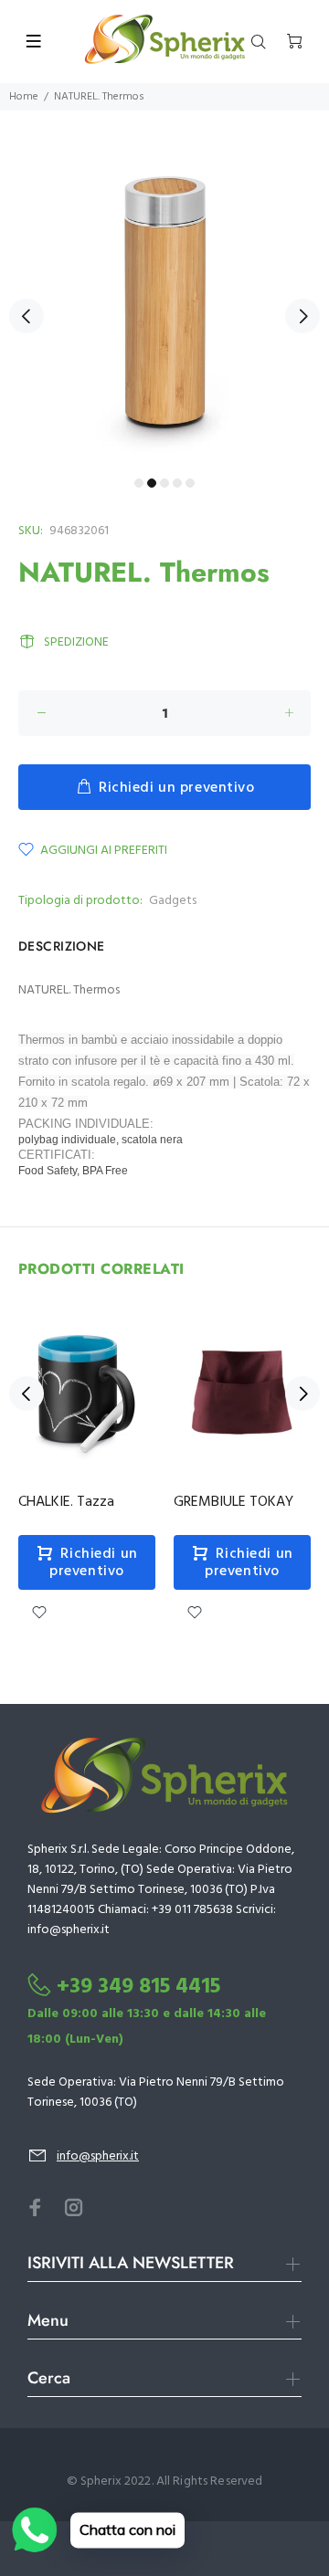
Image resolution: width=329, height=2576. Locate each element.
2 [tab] (152, 483)
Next (302, 316)
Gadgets (173, 901)
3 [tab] (164, 483)
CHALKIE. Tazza (66, 1502)
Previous (27, 316)
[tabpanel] (164, 305)
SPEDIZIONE (76, 642)
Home (24, 97)
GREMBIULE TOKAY (233, 1502)
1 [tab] (139, 483)
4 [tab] (177, 483)
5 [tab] (190, 483)
